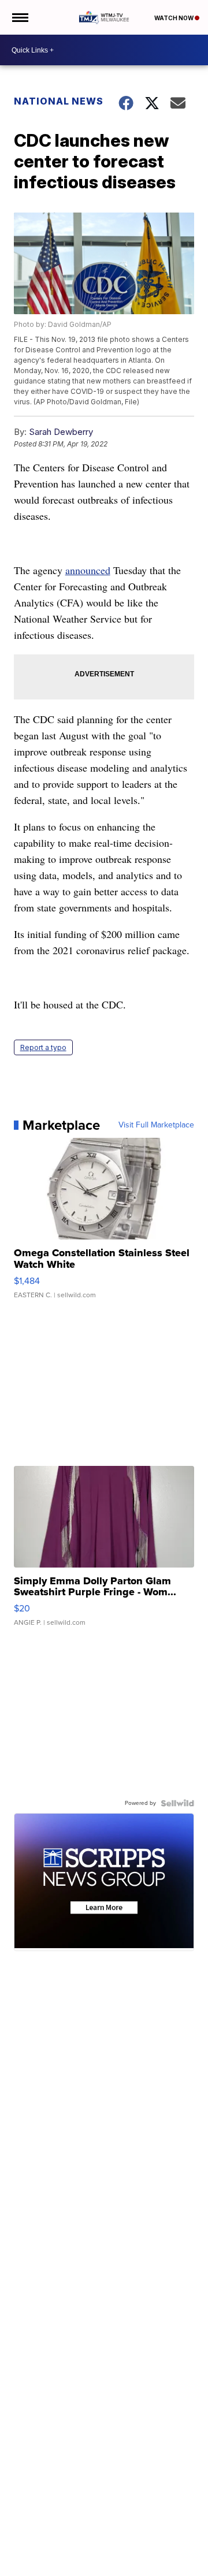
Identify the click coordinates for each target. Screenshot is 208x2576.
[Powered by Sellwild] (177, 1803)
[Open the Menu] (19, 17)
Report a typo (43, 1047)
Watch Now (174, 18)
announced (88, 570)
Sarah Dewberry (61, 432)
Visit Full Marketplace (156, 1125)
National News (59, 101)
